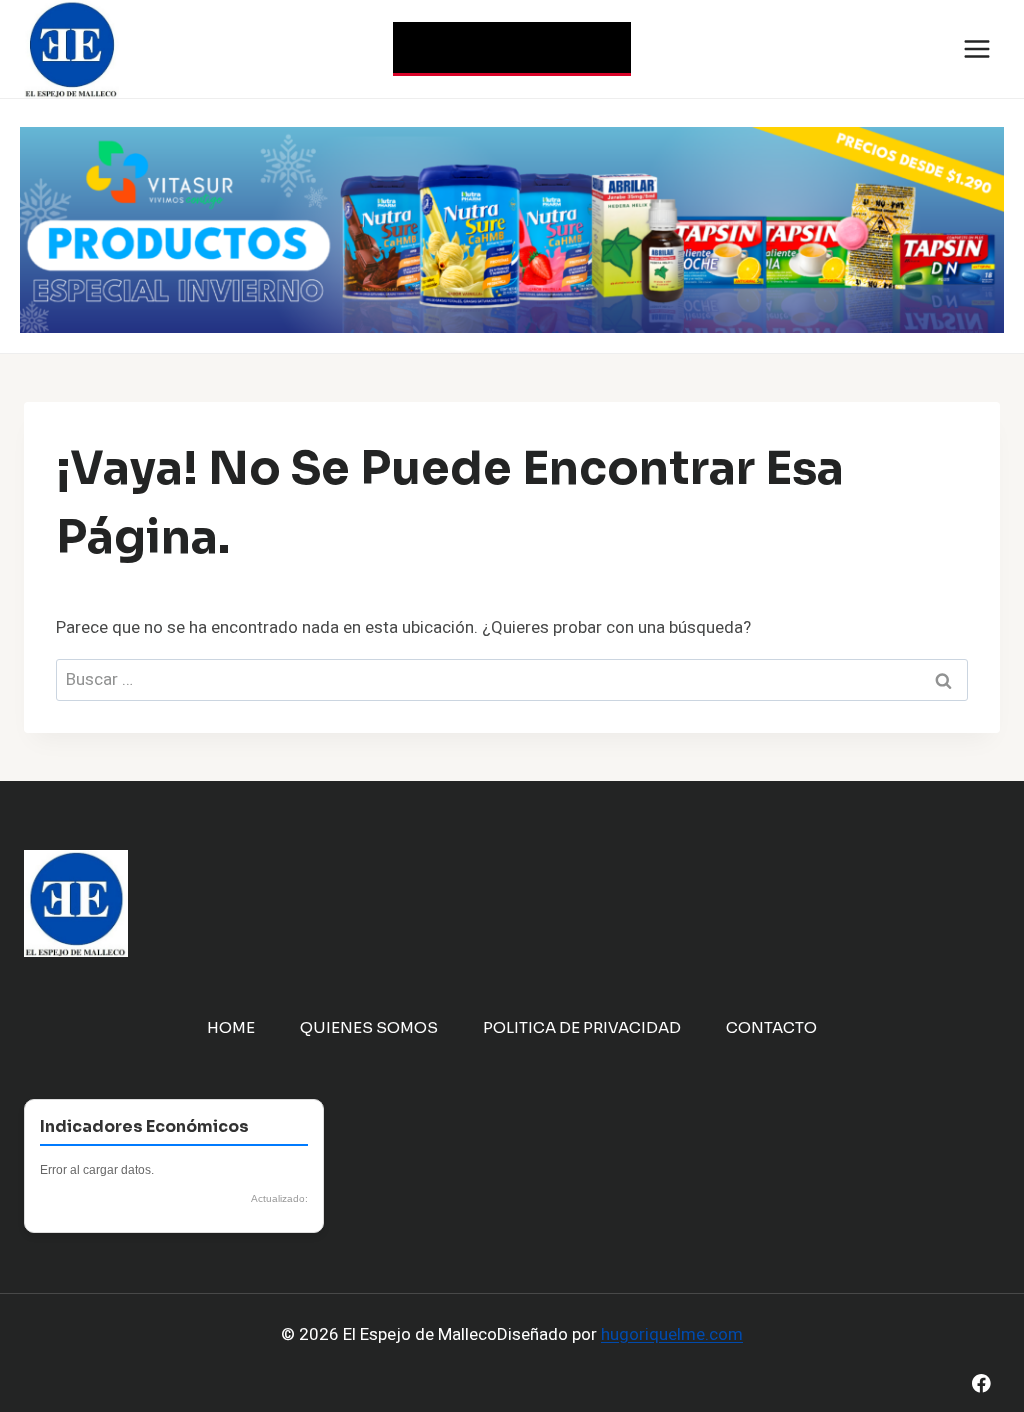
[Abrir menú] (976, 48)
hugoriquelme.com (672, 1334)
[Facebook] (981, 1383)
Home (231, 1027)
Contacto (771, 1027)
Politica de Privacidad (582, 1027)
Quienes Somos (369, 1027)
